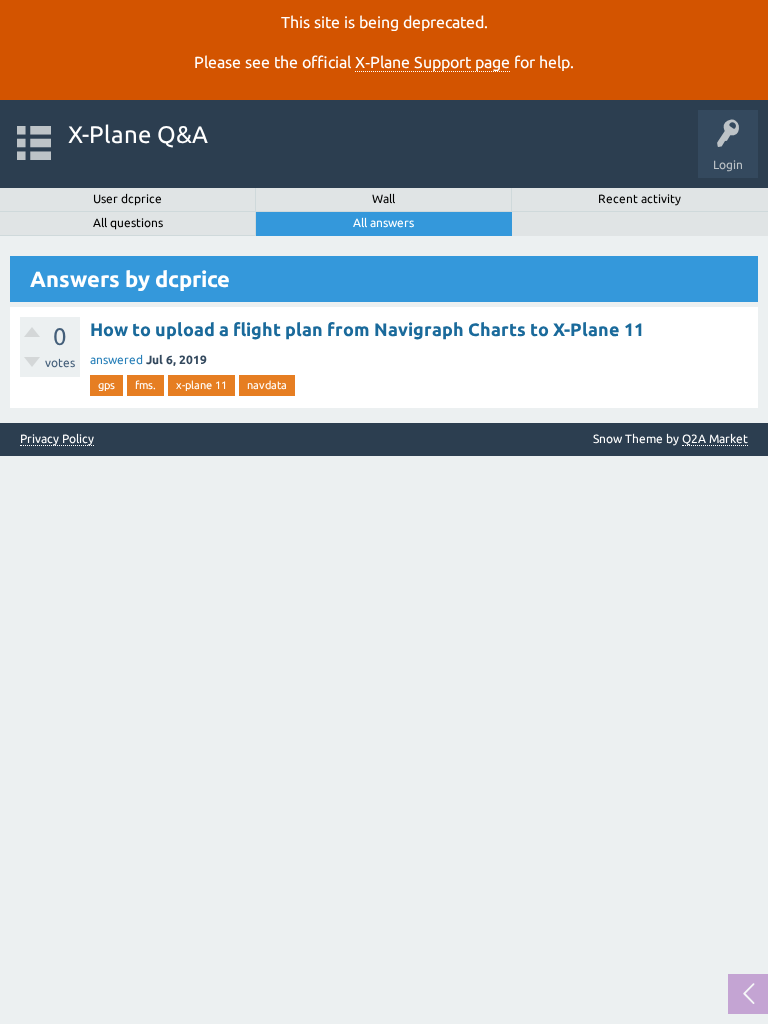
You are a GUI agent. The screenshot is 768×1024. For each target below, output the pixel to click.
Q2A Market (715, 438)
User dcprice (127, 198)
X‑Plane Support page (432, 62)
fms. (145, 385)
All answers (383, 222)
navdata (267, 385)
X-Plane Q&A (138, 134)
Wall (383, 198)
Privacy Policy (57, 439)
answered (116, 359)
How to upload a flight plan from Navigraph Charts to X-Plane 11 (367, 329)
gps (106, 385)
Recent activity (639, 198)
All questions (128, 222)
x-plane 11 (201, 385)
